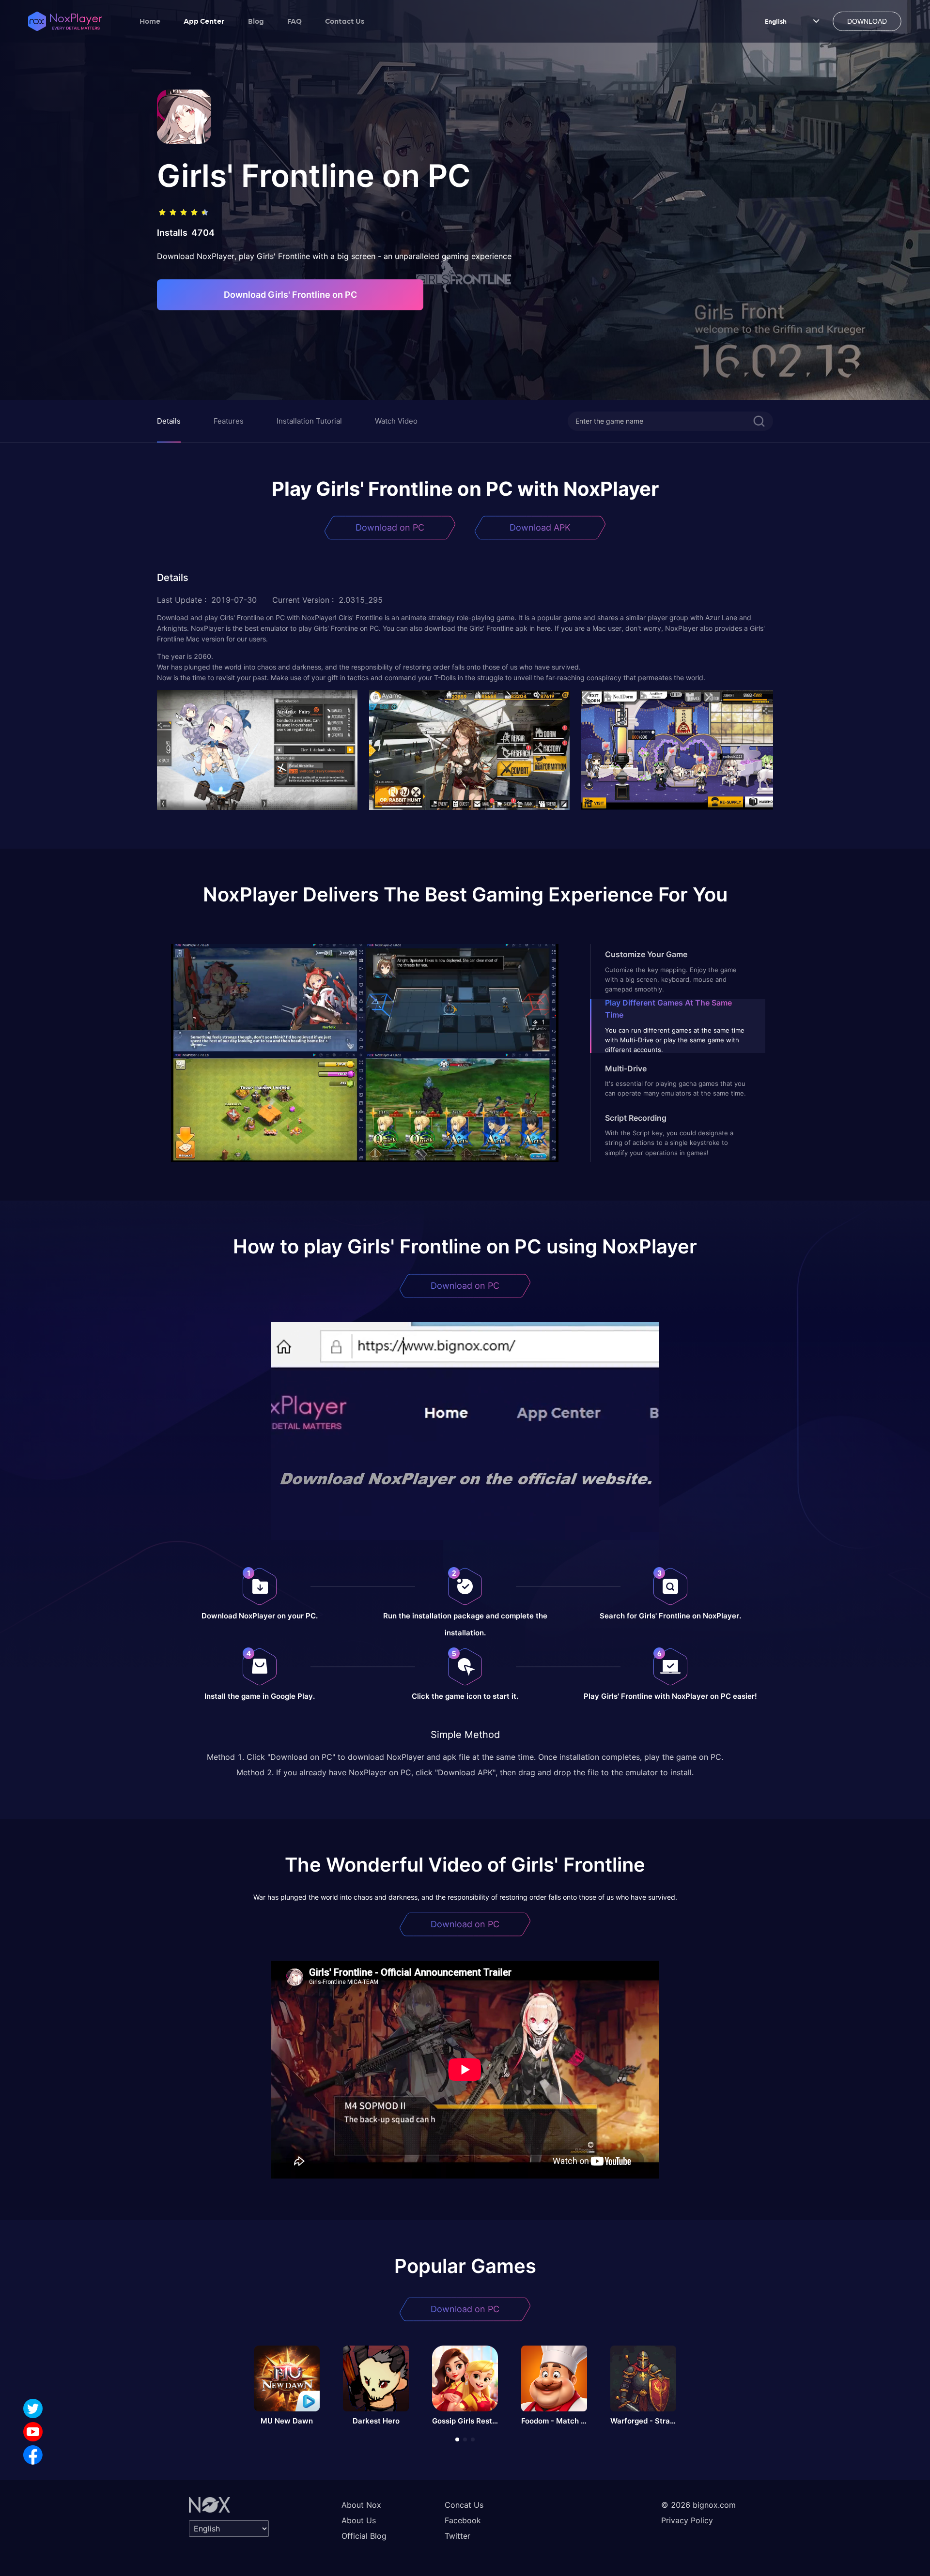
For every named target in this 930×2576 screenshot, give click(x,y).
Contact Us (345, 21)
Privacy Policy (687, 2520)
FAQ (294, 21)
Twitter (457, 2536)
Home (150, 21)
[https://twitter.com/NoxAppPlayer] (33, 2408)
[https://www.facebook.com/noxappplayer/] (33, 2455)
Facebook (463, 2520)
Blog (256, 21)
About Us (359, 2520)
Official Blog (364, 2536)
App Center (204, 21)
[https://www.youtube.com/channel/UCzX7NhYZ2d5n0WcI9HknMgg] (33, 2432)
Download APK (540, 527)
